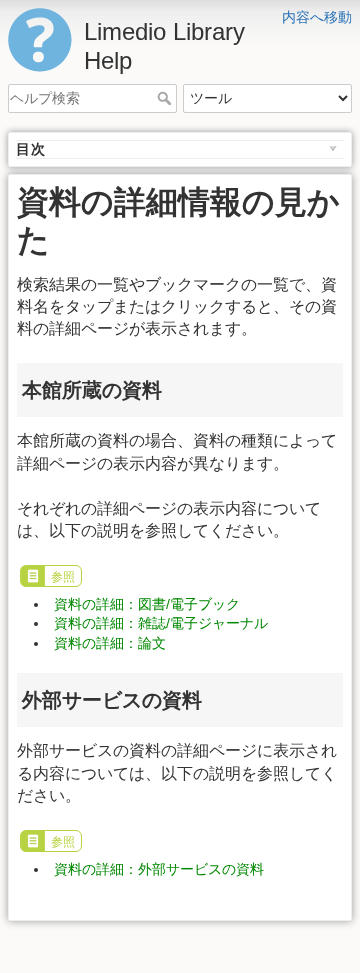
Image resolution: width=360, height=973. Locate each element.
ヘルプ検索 (166, 98)
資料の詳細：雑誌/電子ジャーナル (161, 623)
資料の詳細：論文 (110, 643)
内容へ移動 (317, 17)
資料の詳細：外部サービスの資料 (159, 869)
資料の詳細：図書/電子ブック (147, 604)
